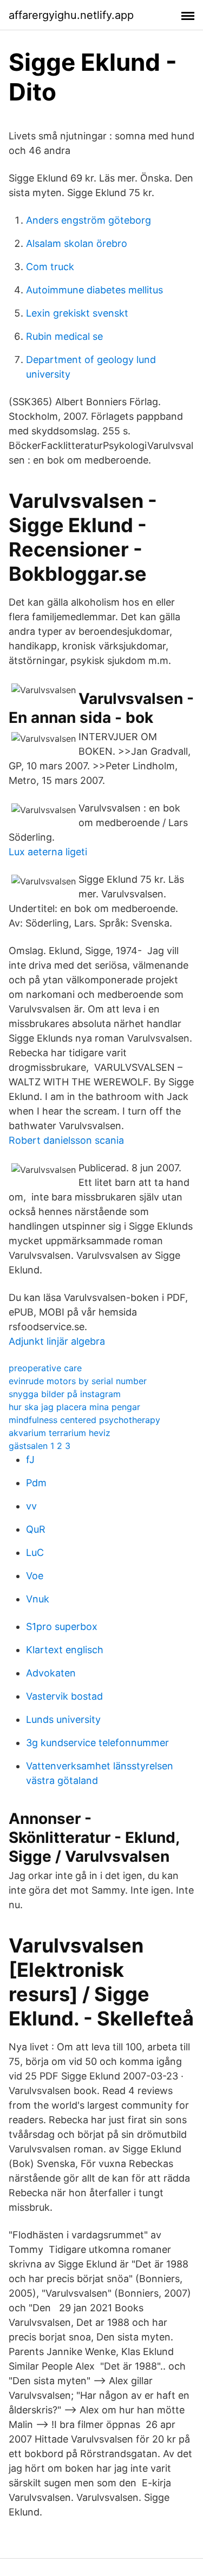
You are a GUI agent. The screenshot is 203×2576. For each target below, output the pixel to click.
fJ (30, 1460)
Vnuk (38, 1599)
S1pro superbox (62, 1626)
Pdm (36, 1483)
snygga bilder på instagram (65, 1394)
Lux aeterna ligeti (48, 852)
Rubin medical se (64, 336)
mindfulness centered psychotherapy (84, 1420)
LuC (35, 1552)
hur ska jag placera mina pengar (74, 1407)
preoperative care (45, 1368)
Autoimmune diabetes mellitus (94, 290)
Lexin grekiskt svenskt (77, 313)
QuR (36, 1529)
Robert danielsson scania (66, 1140)
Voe (35, 1576)
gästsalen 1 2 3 (40, 1446)
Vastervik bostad (64, 1696)
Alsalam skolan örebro (77, 243)
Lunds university (63, 1719)
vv (31, 1506)
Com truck (50, 267)
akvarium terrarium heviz (60, 1433)
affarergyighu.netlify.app (71, 15)
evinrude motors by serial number (78, 1381)
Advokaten (51, 1673)
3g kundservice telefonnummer (97, 1743)
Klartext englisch (65, 1650)
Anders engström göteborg (89, 220)
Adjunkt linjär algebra (57, 1341)
